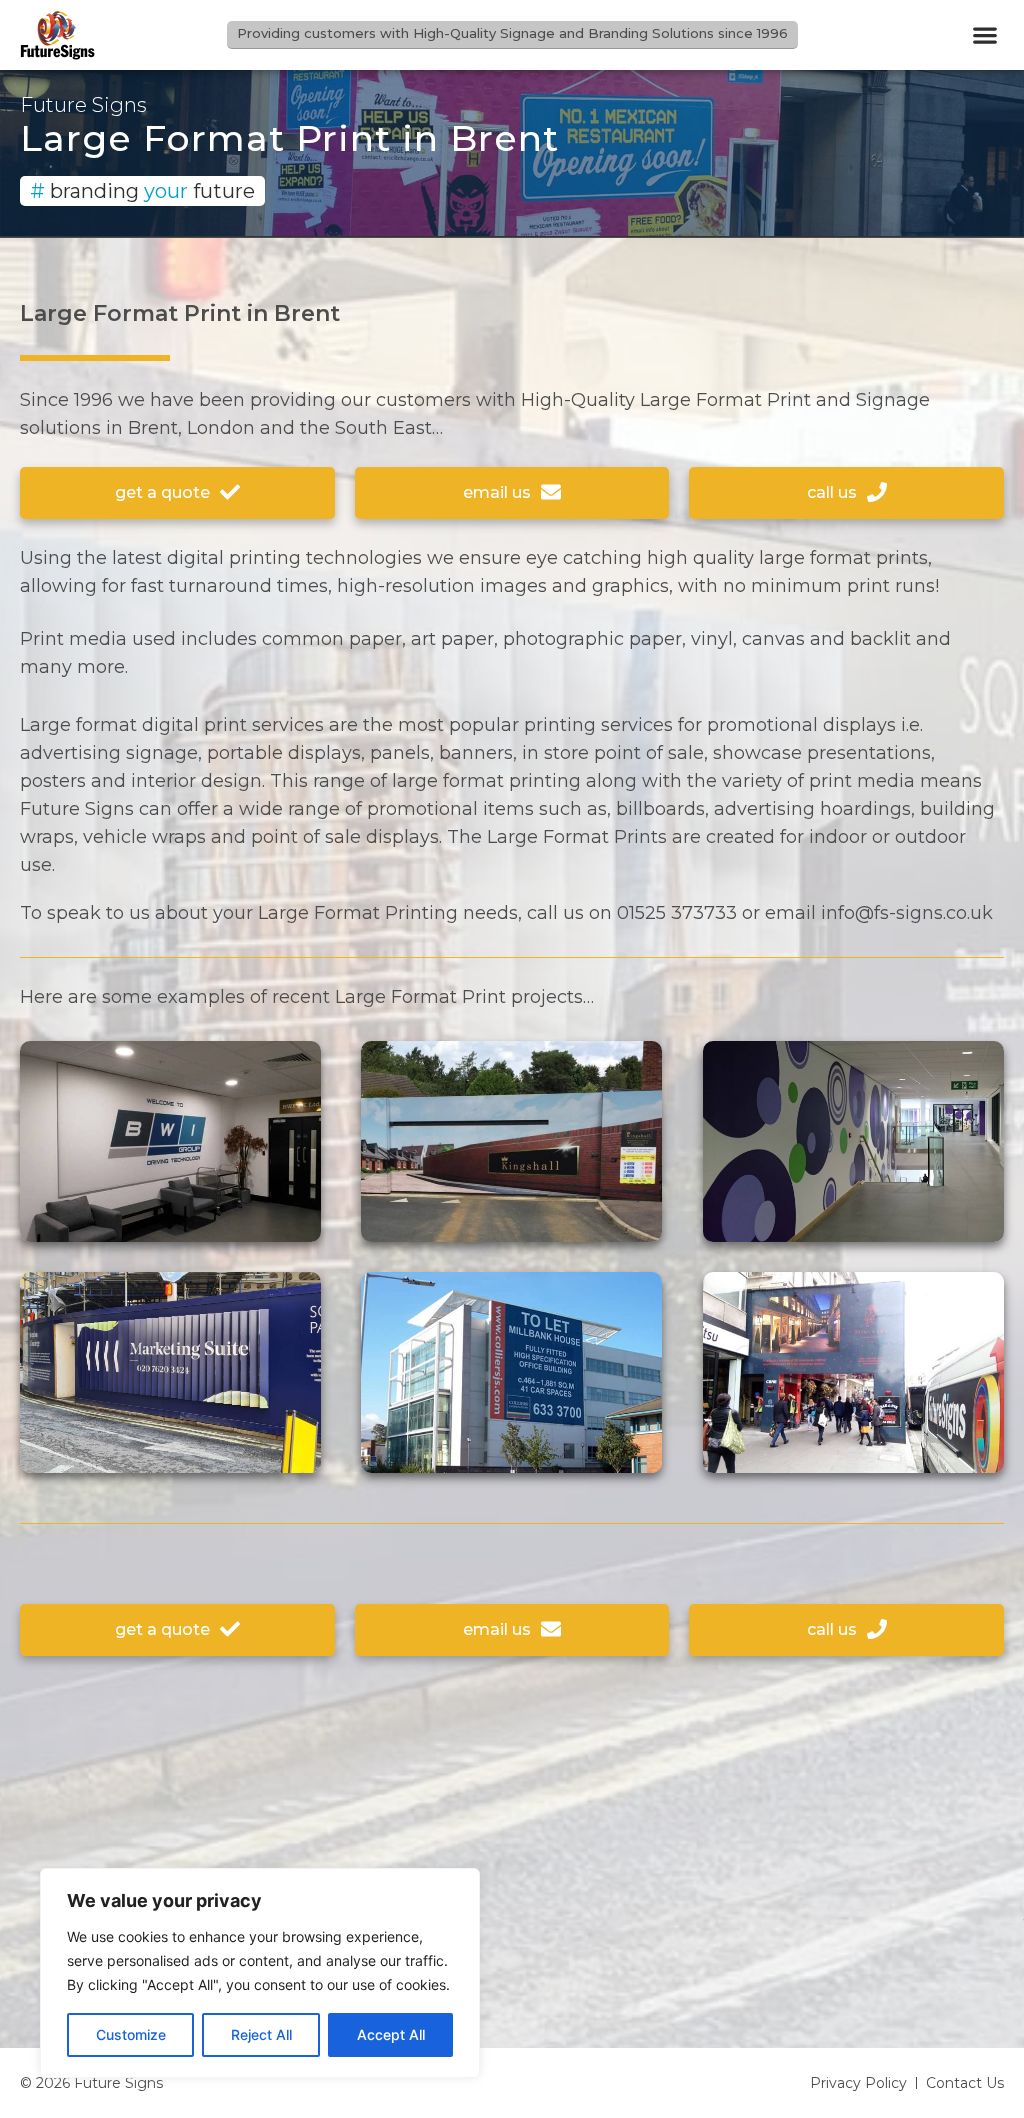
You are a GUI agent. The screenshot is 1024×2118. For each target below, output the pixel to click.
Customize (131, 2034)
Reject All (261, 2034)
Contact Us (965, 2083)
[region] (260, 1973)
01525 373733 (677, 913)
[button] (984, 35)
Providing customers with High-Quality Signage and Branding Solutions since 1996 (512, 33)
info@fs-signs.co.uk (907, 913)
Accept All (391, 2034)
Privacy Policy (858, 2083)
